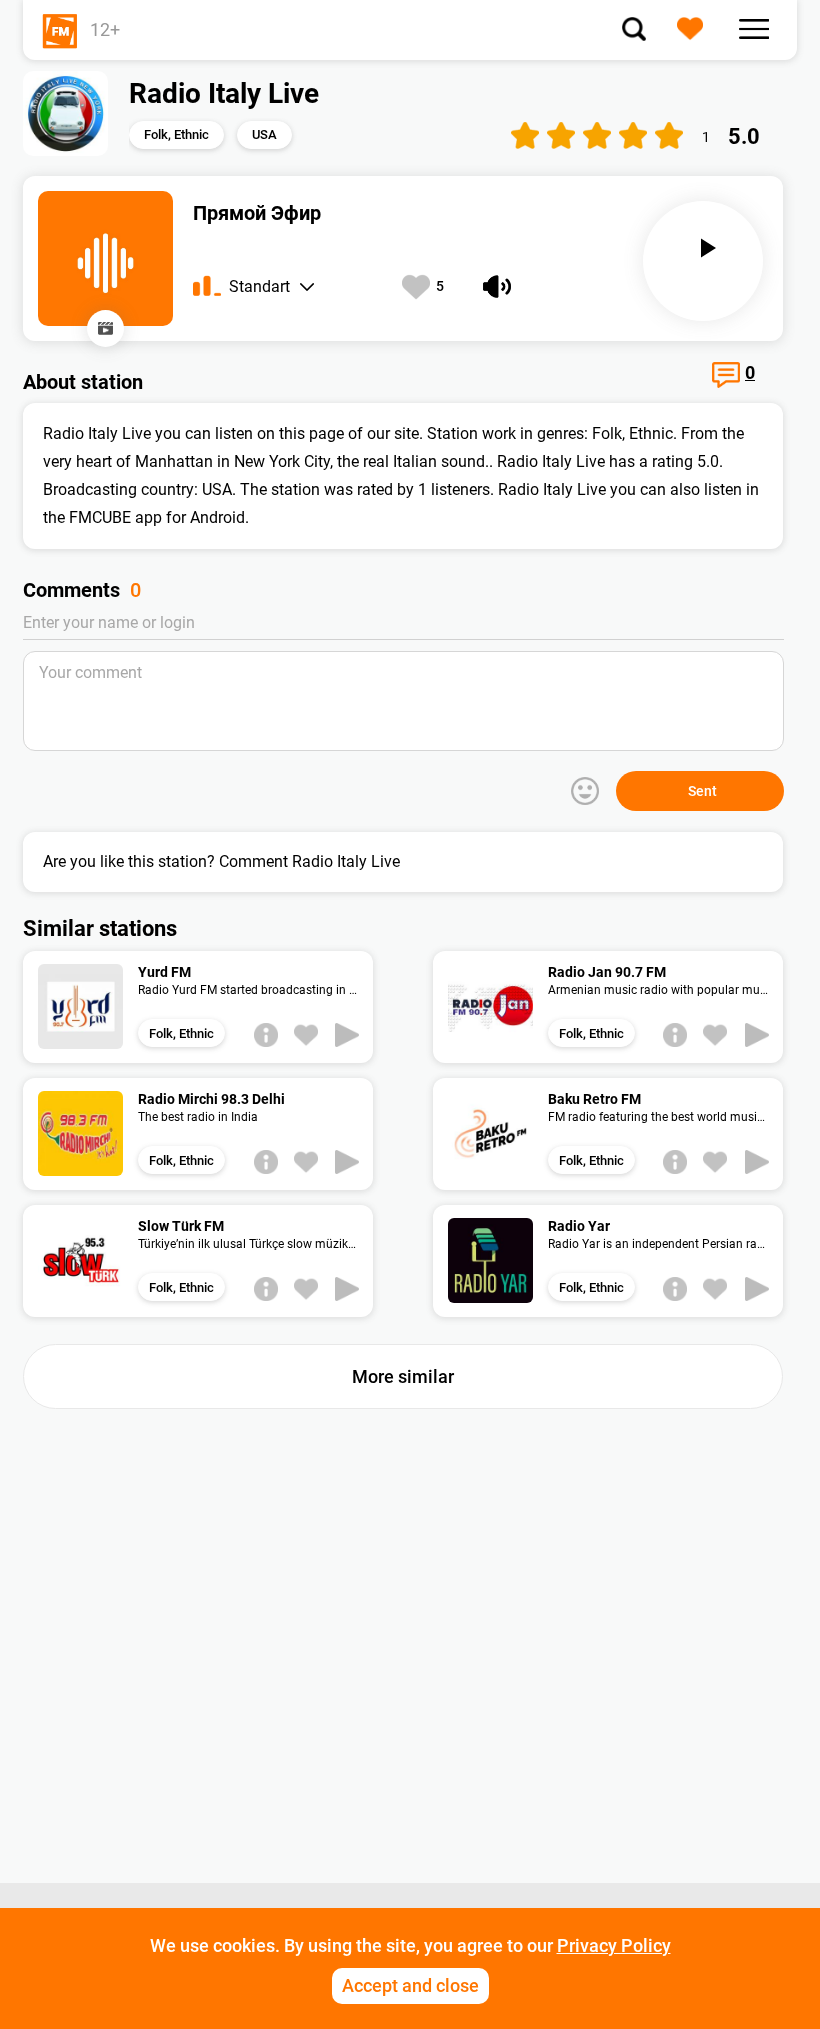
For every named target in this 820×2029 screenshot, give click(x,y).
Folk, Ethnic (176, 134)
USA (264, 134)
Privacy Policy (614, 1945)
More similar (403, 1376)
